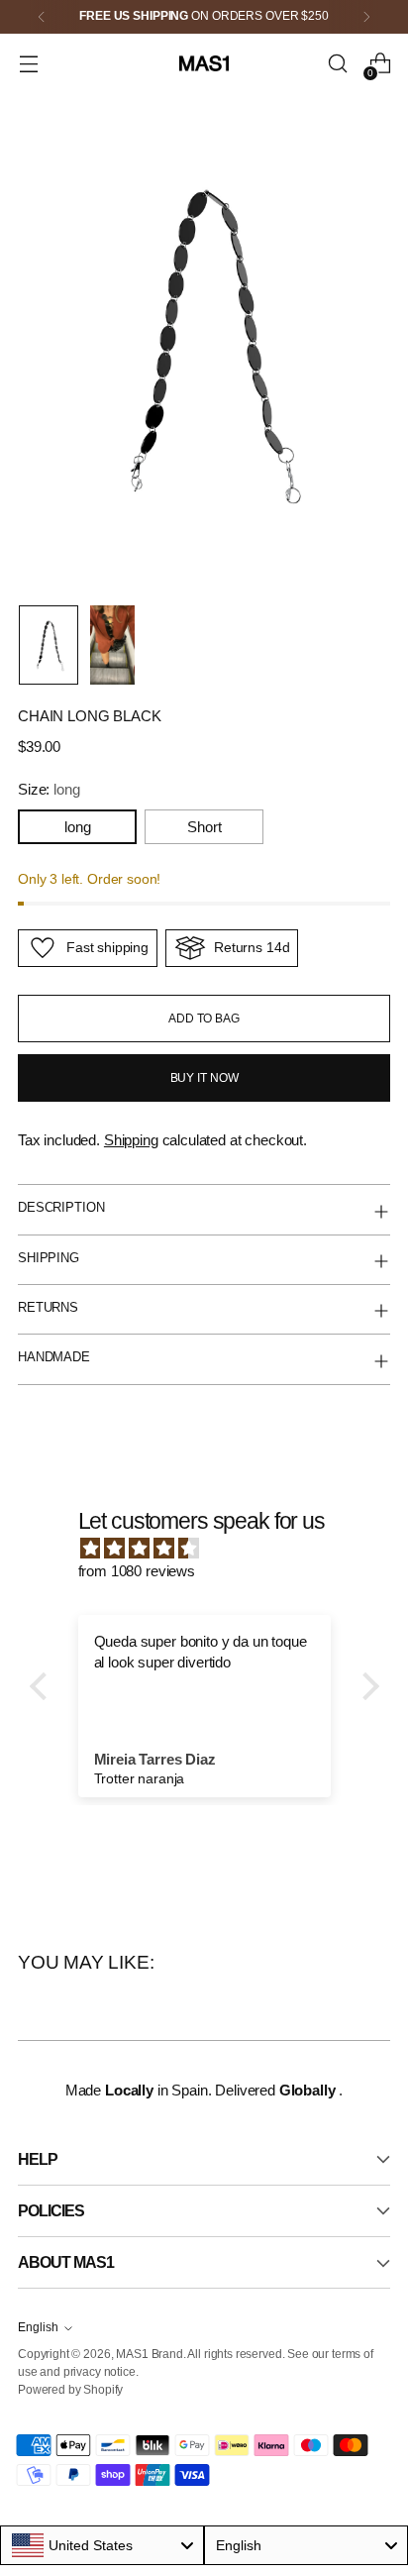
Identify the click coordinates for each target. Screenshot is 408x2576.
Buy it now (204, 1078)
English (38, 2327)
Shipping (131, 1140)
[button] (43, 1686)
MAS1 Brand (149, 2354)
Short (204, 827)
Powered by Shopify (70, 2390)
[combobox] (102, 2545)
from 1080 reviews (137, 1571)
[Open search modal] (337, 64)
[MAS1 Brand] (204, 63)
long (78, 827)
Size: (49, 789)
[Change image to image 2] (112, 645)
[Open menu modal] (28, 64)
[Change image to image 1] (49, 645)
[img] (214, 1549)
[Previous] (42, 17)
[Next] (366, 17)
